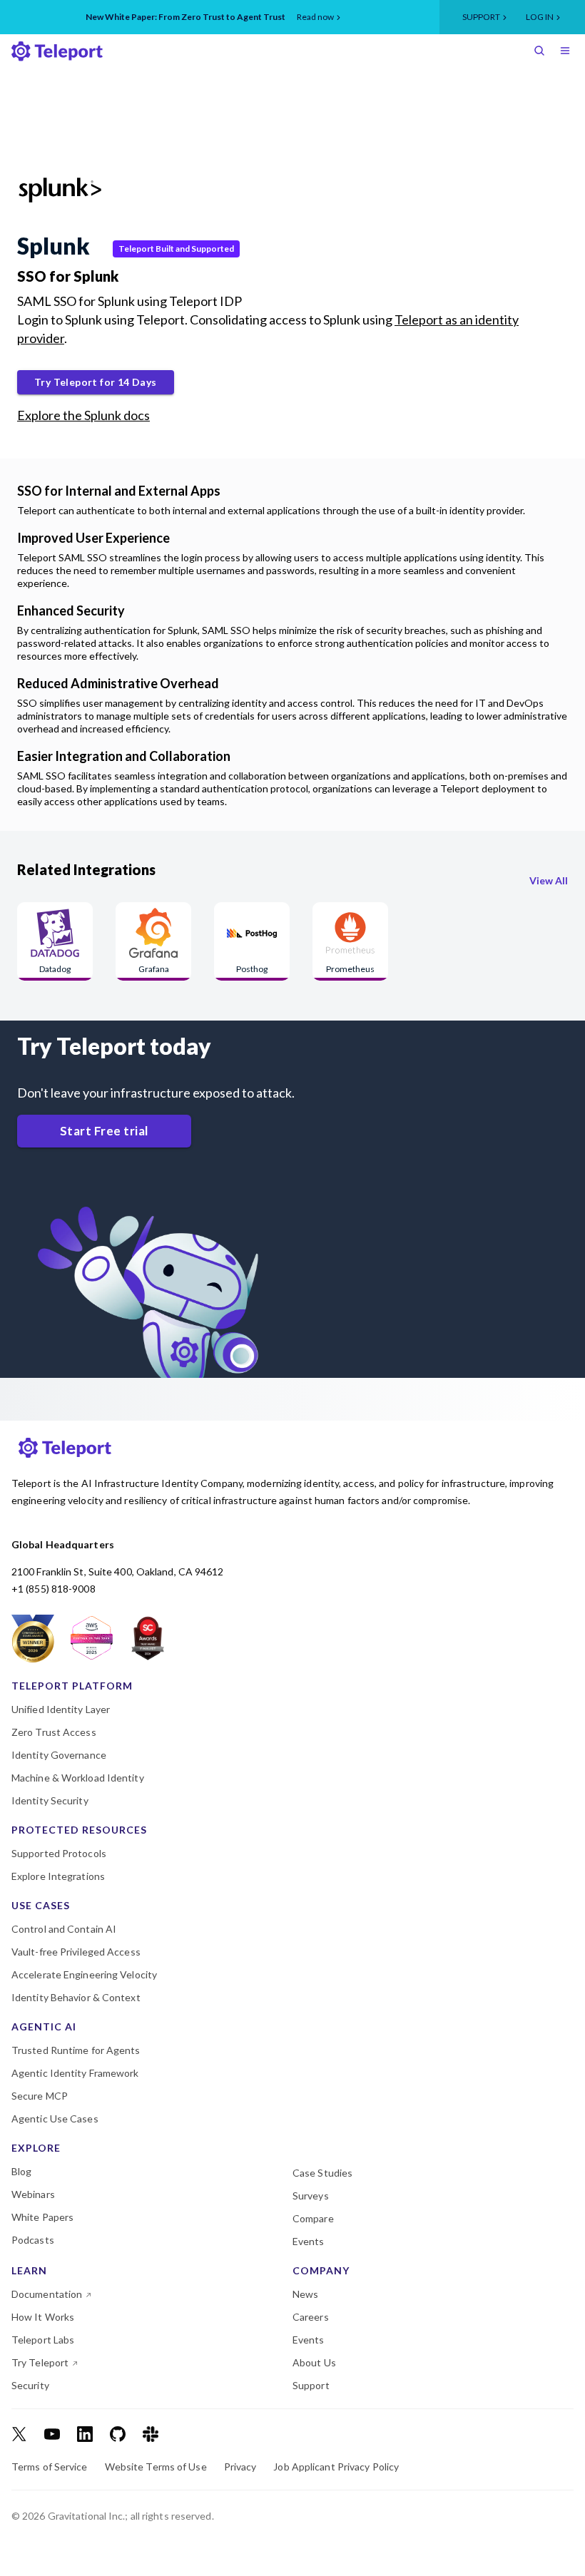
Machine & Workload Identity (78, 1778)
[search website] (542, 52)
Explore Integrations (58, 1876)
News (305, 2294)
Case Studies (322, 2173)
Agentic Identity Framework (75, 2073)
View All (549, 880)
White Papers (42, 2217)
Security (30, 2386)
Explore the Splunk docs (83, 415)
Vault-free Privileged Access (76, 1952)
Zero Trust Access (54, 1732)
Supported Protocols (59, 1854)
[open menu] (568, 52)
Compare (313, 2219)
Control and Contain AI (64, 1929)
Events (309, 2242)
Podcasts (33, 2240)
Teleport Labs (43, 2340)
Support (481, 17)
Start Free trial (104, 1131)
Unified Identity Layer (61, 1709)
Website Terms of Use (156, 2467)
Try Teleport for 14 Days (96, 382)
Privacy (240, 2467)
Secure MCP (40, 2096)
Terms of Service (50, 2467)
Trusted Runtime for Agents (76, 2050)
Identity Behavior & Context (76, 1998)
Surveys (311, 2196)
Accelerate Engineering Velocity (84, 1975)
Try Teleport (40, 2363)
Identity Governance (59, 1755)
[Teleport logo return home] (57, 51)
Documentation (47, 2294)
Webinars (33, 2194)
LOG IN (540, 17)
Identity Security (50, 1801)
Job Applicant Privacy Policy (336, 2467)
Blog (21, 2172)
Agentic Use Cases (55, 2119)
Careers (311, 2317)
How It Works (43, 2317)
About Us (314, 2363)
